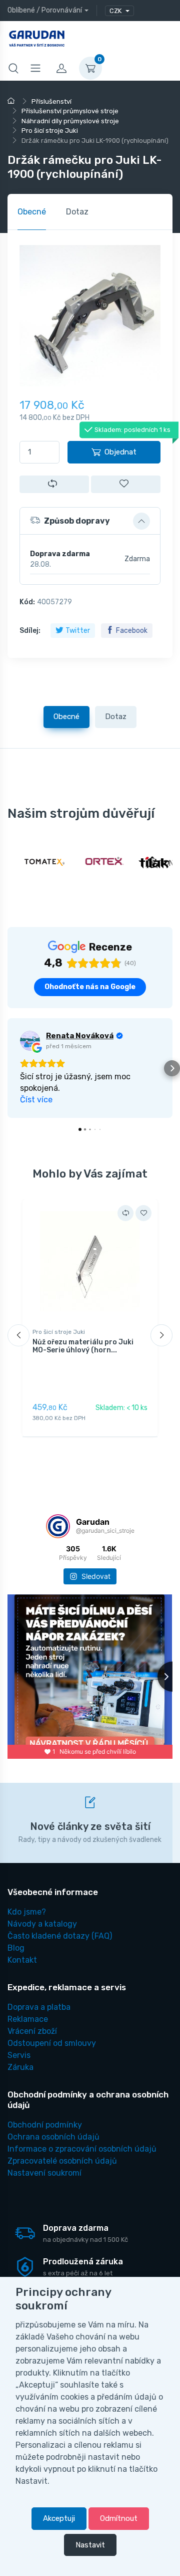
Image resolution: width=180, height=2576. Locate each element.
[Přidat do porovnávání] (54, 484)
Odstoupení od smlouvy (52, 2043)
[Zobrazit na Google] (30, 1041)
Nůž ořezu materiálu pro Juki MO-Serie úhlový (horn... (83, 1346)
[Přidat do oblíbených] (126, 484)
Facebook (132, 631)
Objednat (120, 452)
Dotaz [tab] (77, 212)
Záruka (20, 2067)
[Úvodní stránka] (12, 101)
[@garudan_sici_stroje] (58, 1526)
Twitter (78, 631)
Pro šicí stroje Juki (59, 1332)
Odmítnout (119, 2518)
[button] (90, 521)
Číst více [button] (36, 1100)
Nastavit (90, 2545)
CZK (116, 11)
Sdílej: (30, 631)
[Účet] (61, 68)
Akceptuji (59, 2518)
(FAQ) (60, 1936)
